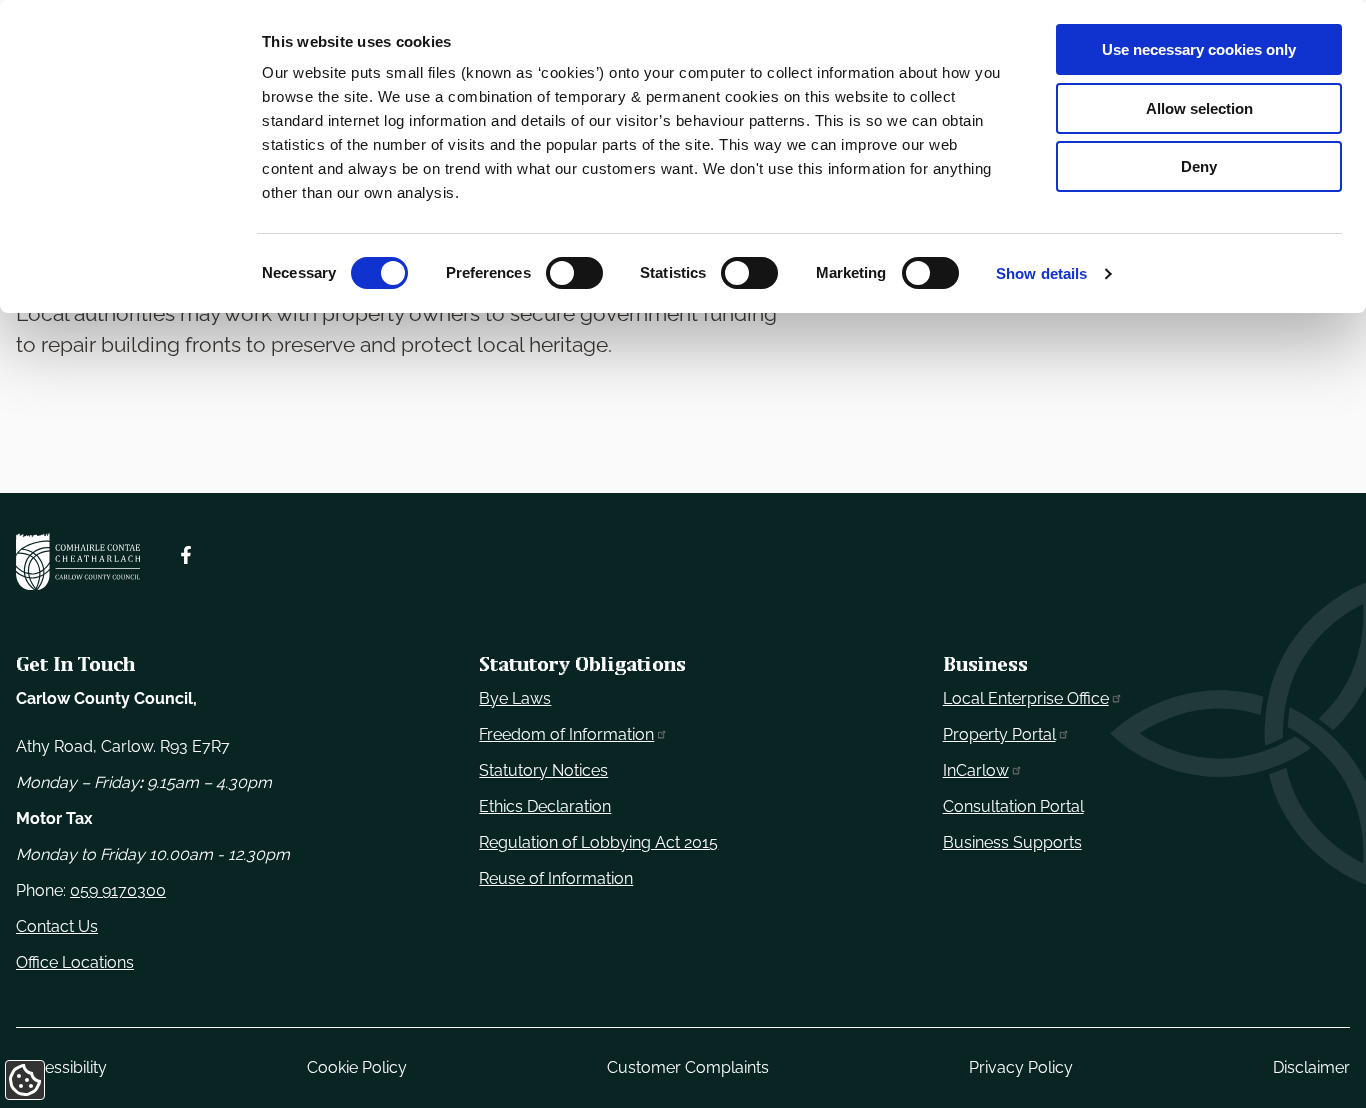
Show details (1041, 273)
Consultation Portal (1013, 806)
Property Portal (999, 734)
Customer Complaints (688, 1067)
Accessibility (61, 1067)
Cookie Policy (357, 1067)
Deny (1199, 166)
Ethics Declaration (545, 806)
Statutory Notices (543, 770)
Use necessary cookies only (1199, 49)
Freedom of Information (566, 734)
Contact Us (57, 926)
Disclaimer (1311, 1067)
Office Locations (75, 962)
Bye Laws (515, 698)
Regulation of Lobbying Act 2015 (598, 842)
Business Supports (1012, 842)
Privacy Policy (1021, 1067)
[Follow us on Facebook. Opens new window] (186, 555)
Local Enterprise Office (1026, 698)
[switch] (574, 273)
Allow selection (1199, 108)
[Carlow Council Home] (78, 562)
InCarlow (976, 770)
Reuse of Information (556, 878)
